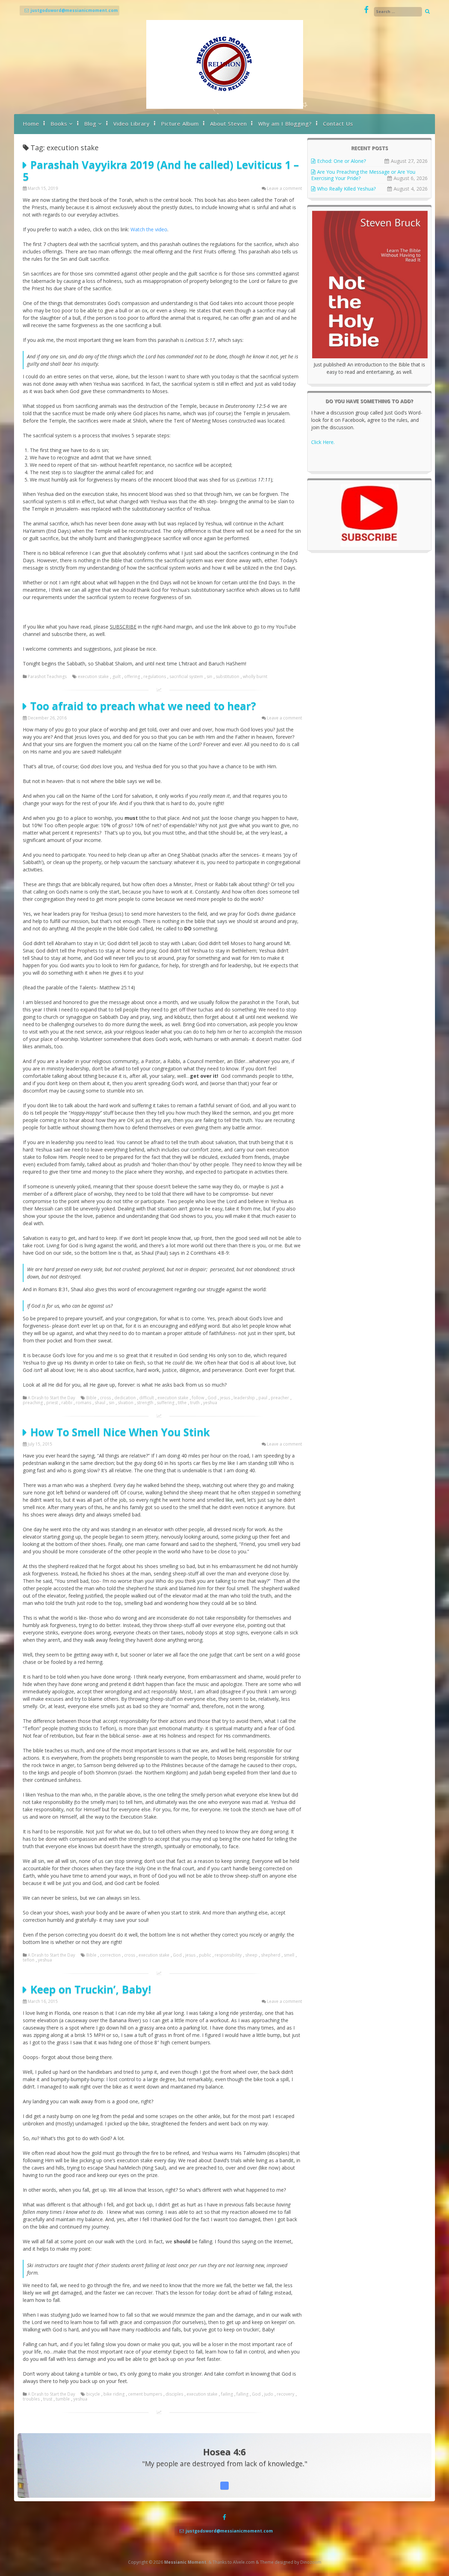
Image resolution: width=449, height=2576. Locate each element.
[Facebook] (366, 10)
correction (110, 1955)
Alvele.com (244, 2562)
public (205, 1955)
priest (52, 1403)
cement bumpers (145, 2394)
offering (132, 677)
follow (198, 1398)
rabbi (67, 1403)
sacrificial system (186, 677)
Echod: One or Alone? (341, 161)
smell (289, 1955)
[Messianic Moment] (225, 107)
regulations (155, 677)
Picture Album (180, 124)
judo (269, 2394)
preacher (280, 1398)
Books (59, 124)
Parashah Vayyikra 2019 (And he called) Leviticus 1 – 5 (161, 171)
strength (145, 1403)
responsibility (228, 1955)
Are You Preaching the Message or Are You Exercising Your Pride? (363, 175)
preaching (33, 1403)
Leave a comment (284, 188)
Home (31, 124)
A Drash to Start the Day (51, 1398)
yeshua (210, 1403)
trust (48, 2399)
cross (105, 1398)
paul (263, 1398)
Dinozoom (311, 2562)
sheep (251, 1955)
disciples (174, 2394)
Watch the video (149, 229)
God (212, 1398)
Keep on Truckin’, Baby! (91, 1989)
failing (227, 2394)
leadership (244, 1398)
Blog (90, 124)
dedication (125, 1398)
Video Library (132, 124)
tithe (182, 1403)
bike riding (114, 2394)
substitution (227, 677)
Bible (91, 1398)
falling (242, 2394)
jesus (225, 1398)
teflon (29, 1960)
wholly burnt (255, 677)
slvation (126, 1403)
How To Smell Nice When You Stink (120, 1432)
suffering (166, 1403)
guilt (116, 677)
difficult (147, 1398)
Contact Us (338, 124)
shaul (100, 1403)
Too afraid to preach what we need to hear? (143, 706)
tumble (63, 2399)
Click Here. (323, 442)
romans (83, 1403)
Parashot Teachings (47, 677)
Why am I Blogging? (285, 124)
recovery (286, 2394)
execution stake (93, 677)
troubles (31, 2399)
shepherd (271, 1955)
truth (195, 1403)
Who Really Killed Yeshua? (346, 189)
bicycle (93, 2394)
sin (209, 677)
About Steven (229, 124)
